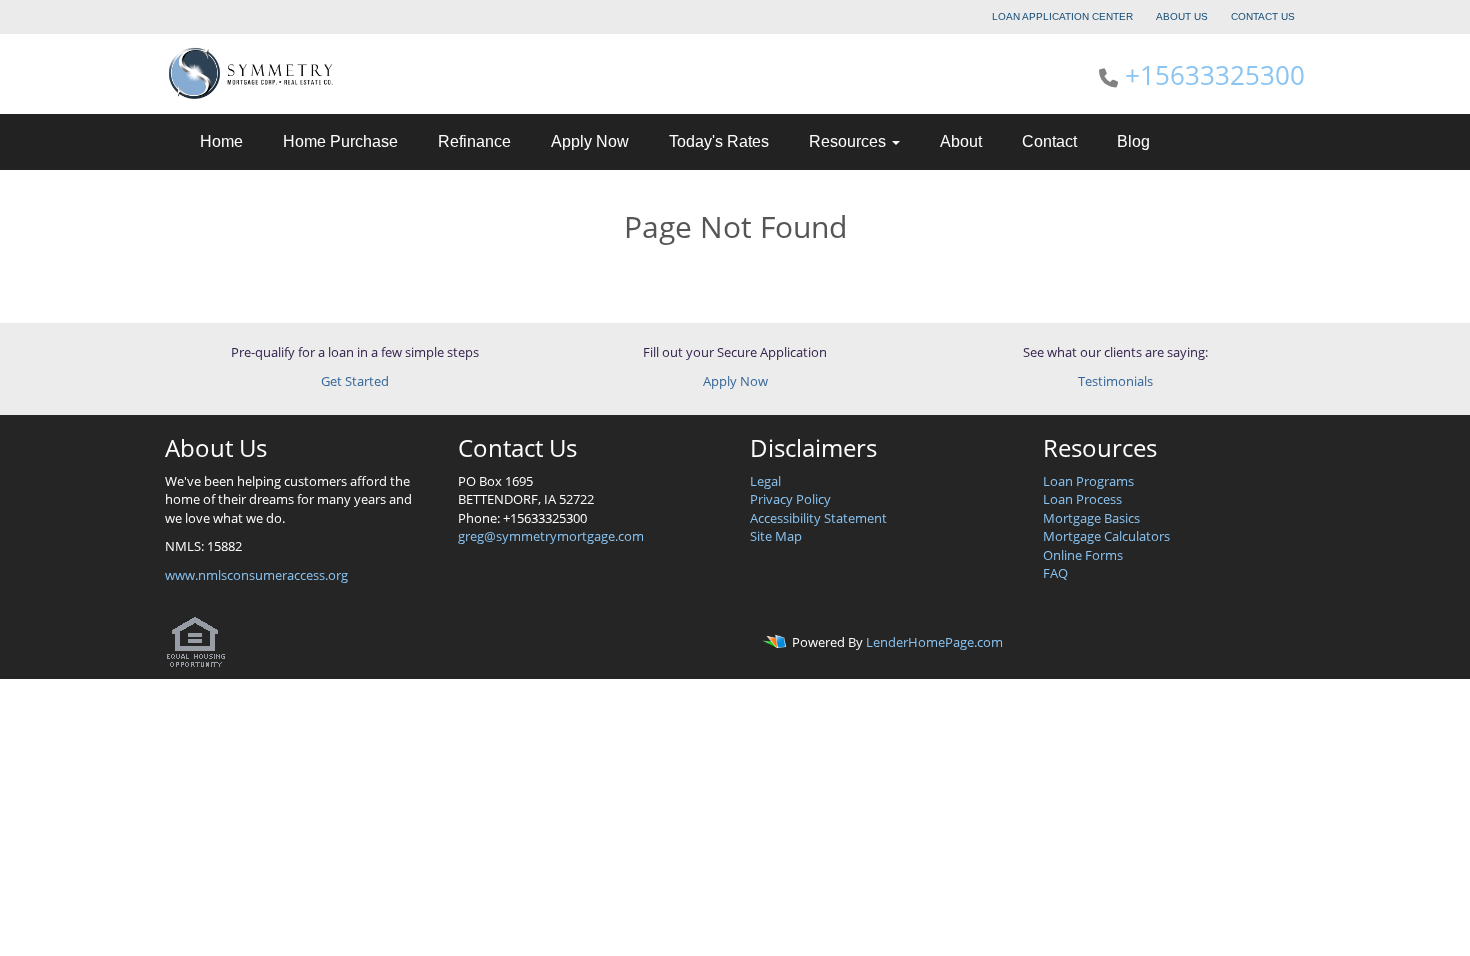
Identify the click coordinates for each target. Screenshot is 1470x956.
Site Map (776, 536)
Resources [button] (849, 141)
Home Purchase (340, 141)
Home (221, 141)
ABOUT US (1182, 16)
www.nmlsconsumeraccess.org (256, 575)
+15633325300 (1215, 75)
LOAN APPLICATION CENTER (1062, 16)
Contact (1049, 141)
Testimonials (1115, 381)
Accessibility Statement (818, 518)
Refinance (474, 141)
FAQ (1055, 573)
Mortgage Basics (1091, 518)
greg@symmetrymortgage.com (551, 536)
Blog (1133, 141)
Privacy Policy (790, 499)
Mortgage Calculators (1106, 536)
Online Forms (1083, 555)
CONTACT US (1263, 16)
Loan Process (1082, 499)
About (961, 141)
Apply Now (590, 141)
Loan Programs (1088, 481)
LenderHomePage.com (934, 643)
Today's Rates (719, 141)
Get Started (355, 381)
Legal (765, 481)
